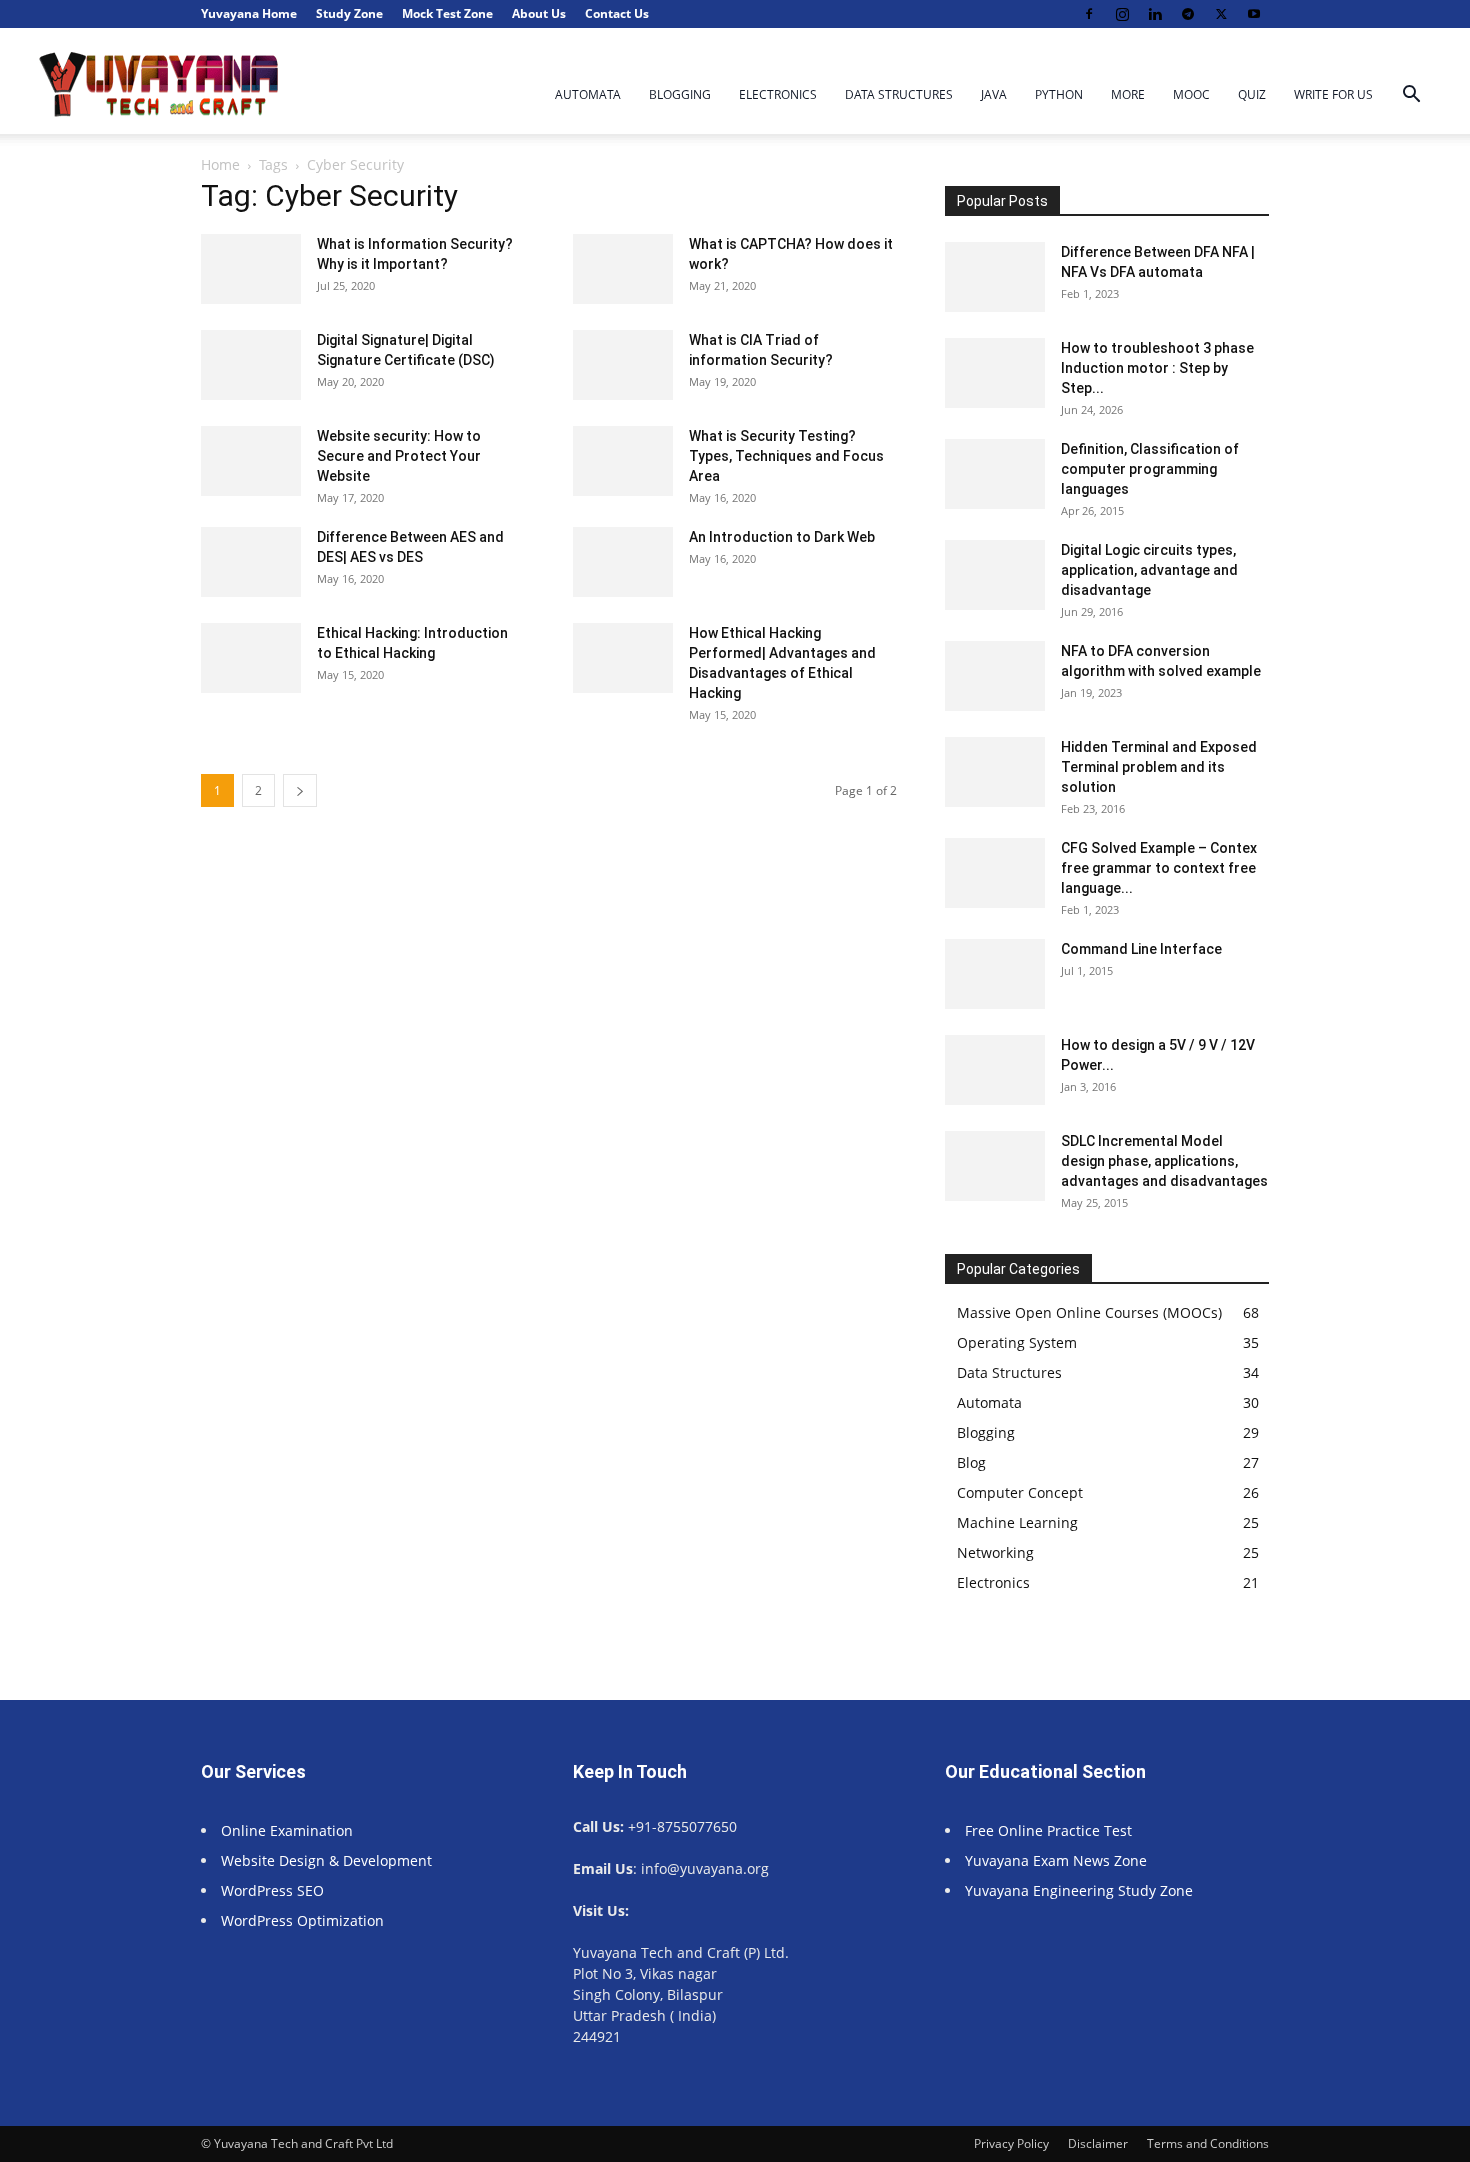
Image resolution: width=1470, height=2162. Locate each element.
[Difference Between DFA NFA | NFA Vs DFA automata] (995, 277)
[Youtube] (1254, 14)
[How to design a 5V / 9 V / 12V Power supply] (995, 1070)
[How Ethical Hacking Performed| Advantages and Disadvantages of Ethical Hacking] (623, 658)
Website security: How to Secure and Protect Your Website (399, 456)
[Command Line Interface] (995, 974)
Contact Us (617, 13)
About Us (539, 13)
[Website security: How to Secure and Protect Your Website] (251, 461)
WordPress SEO (272, 1890)
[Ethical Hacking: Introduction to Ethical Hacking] (251, 658)
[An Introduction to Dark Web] (623, 562)
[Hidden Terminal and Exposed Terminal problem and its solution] (995, 772)
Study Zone (349, 13)
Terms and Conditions (1208, 2143)
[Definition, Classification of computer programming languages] (995, 474)
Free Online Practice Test (1048, 1830)
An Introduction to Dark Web (782, 537)
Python (1059, 94)
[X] (1221, 14)
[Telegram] (1188, 14)
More (1128, 94)
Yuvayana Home (249, 13)
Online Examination (287, 1830)
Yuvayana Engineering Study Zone (1081, 1890)
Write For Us (1333, 94)
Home (220, 164)
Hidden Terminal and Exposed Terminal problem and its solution (1159, 767)
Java (994, 94)
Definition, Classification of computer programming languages (1150, 469)
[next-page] (300, 790)
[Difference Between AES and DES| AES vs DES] (251, 562)
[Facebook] (1089, 14)
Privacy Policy (1011, 2143)
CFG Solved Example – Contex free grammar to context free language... (1159, 868)
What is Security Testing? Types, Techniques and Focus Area (786, 456)
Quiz (1252, 94)
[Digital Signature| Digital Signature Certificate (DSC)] (251, 365)
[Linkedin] (1155, 14)
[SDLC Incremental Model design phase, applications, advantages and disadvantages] (995, 1166)
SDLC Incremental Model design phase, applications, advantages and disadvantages (1164, 1161)
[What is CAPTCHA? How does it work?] (623, 269)
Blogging (680, 94)
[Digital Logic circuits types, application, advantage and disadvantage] (995, 575)
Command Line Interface (1141, 949)
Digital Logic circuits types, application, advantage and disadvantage (1149, 570)
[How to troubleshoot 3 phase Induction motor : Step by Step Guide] (995, 373)
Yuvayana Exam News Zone (1056, 1860)
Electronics (778, 94)
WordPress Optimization (302, 1920)
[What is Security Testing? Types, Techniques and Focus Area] (623, 461)
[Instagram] (1122, 14)
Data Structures (899, 94)
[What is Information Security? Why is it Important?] (251, 269)
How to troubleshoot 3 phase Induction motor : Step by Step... (1157, 368)
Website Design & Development (326, 1860)
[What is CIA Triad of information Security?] (623, 365)
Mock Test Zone (447, 13)
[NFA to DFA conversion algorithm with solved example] (995, 676)
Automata (588, 94)
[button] (1411, 96)
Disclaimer (1098, 2143)
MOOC (1191, 94)
